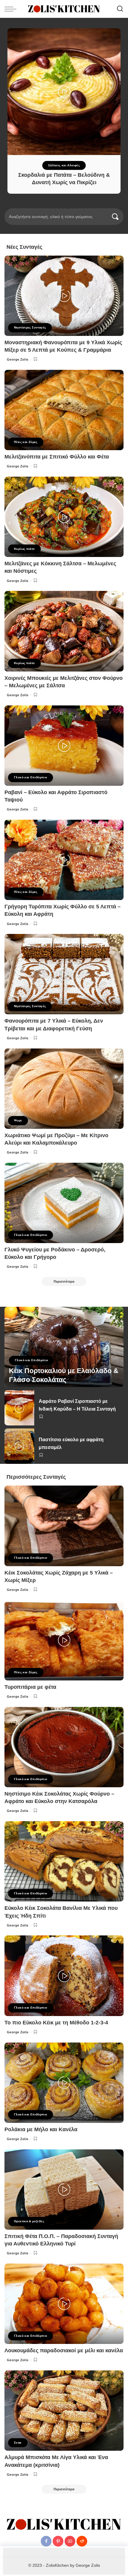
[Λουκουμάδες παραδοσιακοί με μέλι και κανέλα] (64, 2304)
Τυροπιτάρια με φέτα (30, 1687)
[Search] (120, 9)
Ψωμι (18, 1120)
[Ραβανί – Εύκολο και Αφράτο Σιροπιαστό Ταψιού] (64, 746)
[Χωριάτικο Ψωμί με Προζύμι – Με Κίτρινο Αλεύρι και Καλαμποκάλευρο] (64, 1089)
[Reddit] (82, 2541)
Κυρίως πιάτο (24, 549)
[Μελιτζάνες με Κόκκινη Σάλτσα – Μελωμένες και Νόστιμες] (64, 517)
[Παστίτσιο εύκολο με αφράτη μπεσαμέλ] (19, 1446)
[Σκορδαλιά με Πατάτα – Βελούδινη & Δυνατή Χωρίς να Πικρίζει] (64, 92)
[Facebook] (46, 2541)
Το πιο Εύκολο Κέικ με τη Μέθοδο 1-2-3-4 (56, 2023)
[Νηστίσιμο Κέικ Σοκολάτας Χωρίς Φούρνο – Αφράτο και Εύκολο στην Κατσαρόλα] (64, 1747)
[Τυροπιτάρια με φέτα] (64, 1640)
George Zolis (18, 359)
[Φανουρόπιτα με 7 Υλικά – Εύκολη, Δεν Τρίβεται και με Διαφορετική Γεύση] (64, 974)
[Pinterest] (58, 2541)
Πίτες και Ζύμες (26, 442)
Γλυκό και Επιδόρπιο (31, 777)
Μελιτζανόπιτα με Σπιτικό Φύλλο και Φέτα (57, 457)
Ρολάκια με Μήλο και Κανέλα (41, 2129)
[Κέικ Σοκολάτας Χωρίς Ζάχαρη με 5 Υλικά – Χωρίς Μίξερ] (64, 1526)
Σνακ (18, 2443)
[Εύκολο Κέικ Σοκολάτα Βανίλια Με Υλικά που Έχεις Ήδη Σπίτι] (64, 1861)
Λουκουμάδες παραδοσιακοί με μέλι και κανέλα (64, 2350)
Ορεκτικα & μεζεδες (29, 2221)
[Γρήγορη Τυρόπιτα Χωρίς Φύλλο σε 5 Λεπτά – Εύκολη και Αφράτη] (64, 860)
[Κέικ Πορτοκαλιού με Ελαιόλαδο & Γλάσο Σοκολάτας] (64, 1347)
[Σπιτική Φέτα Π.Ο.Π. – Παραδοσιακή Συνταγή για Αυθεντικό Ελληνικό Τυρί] (64, 2190)
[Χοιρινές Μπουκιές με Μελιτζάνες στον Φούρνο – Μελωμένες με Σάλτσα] (64, 631)
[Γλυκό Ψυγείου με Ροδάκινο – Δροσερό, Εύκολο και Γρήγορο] (64, 1203)
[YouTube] (70, 2541)
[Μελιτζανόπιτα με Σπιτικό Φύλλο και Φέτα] (64, 410)
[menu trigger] (12, 9)
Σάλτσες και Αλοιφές (64, 165)
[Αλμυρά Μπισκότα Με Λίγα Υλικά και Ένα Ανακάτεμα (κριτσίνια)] (64, 2411)
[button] (51, 208)
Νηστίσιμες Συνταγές (30, 327)
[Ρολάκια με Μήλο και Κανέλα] (64, 2083)
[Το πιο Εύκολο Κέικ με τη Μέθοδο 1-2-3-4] (64, 1976)
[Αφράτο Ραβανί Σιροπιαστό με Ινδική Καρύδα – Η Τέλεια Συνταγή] (19, 1408)
